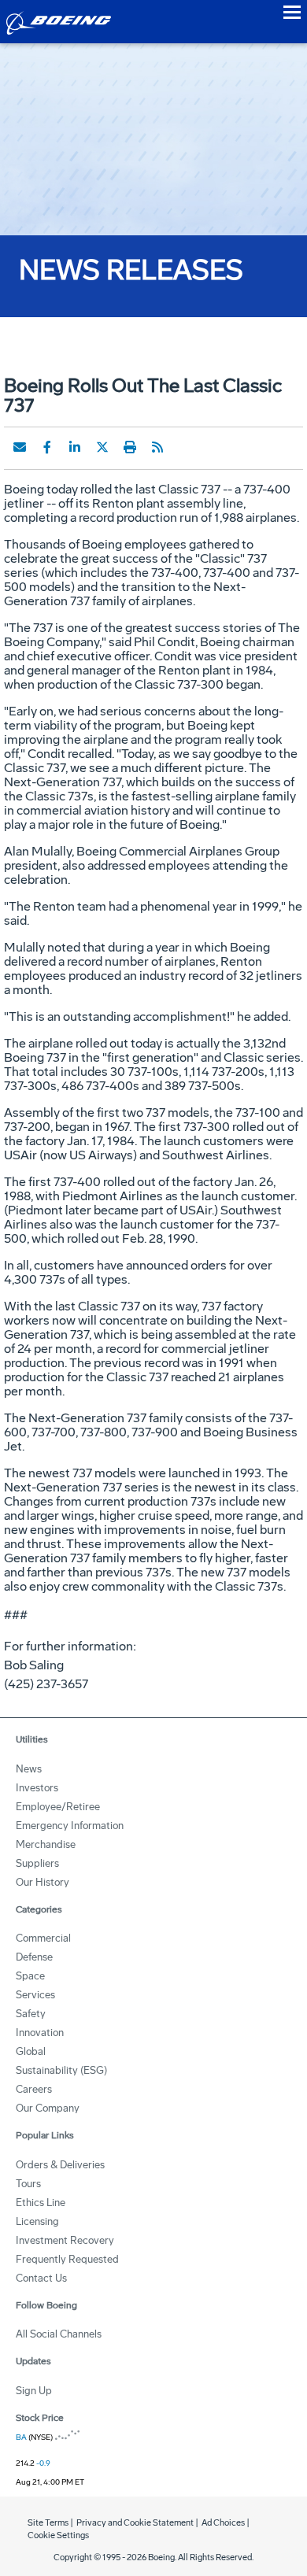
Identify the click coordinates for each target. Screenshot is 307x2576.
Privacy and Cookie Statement (135, 2523)
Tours (28, 2184)
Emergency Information (70, 1826)
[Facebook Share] (47, 447)
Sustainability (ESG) (61, 2070)
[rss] (157, 447)
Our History (43, 1882)
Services (35, 1995)
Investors (37, 1788)
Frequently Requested (67, 2259)
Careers (34, 2089)
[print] (130, 447)
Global (31, 2051)
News (29, 1769)
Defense (34, 1957)
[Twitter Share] (102, 447)
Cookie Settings (58, 2535)
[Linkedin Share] (75, 447)
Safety (31, 2014)
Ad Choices (223, 2523)
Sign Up (34, 2391)
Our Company (48, 2108)
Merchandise (46, 1844)
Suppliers (37, 1863)
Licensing (37, 2221)
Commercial (43, 1938)
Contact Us (41, 2278)
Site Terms (48, 2523)
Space (30, 1976)
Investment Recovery (65, 2240)
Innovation (40, 2033)
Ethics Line (41, 2203)
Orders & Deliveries (60, 2165)
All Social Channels (59, 2334)
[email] (20, 447)
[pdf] (185, 447)
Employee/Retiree (58, 1807)
